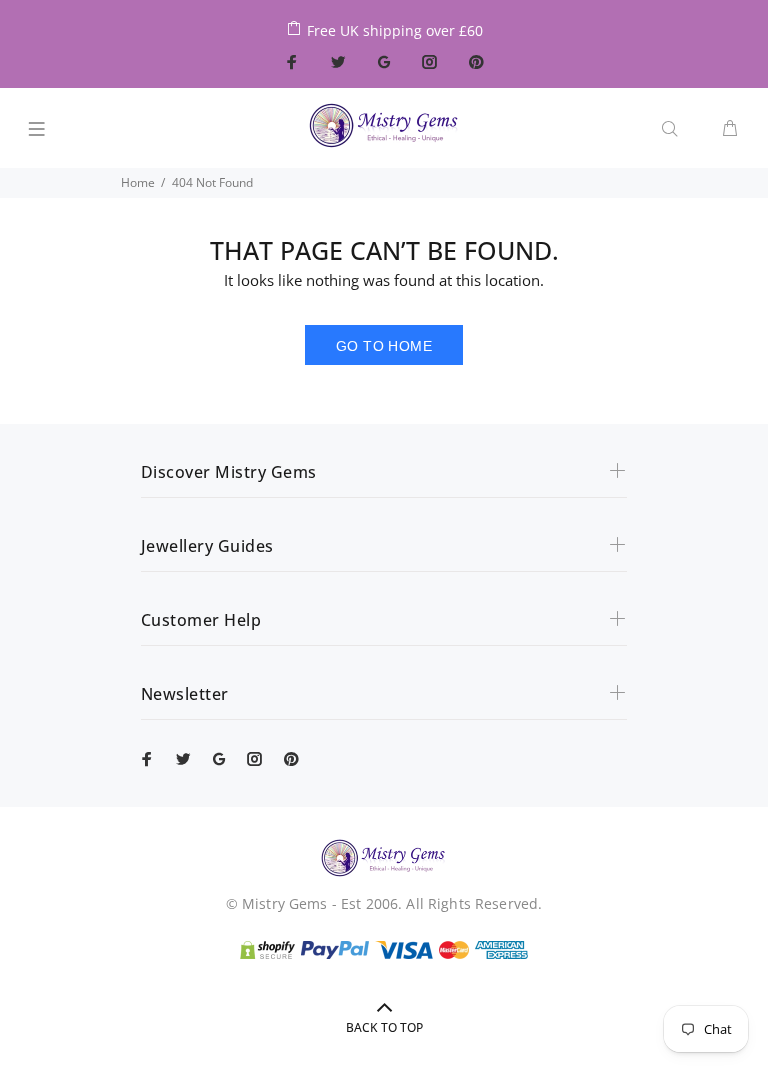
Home (138, 182)
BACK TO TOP (384, 1027)
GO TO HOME (384, 346)
